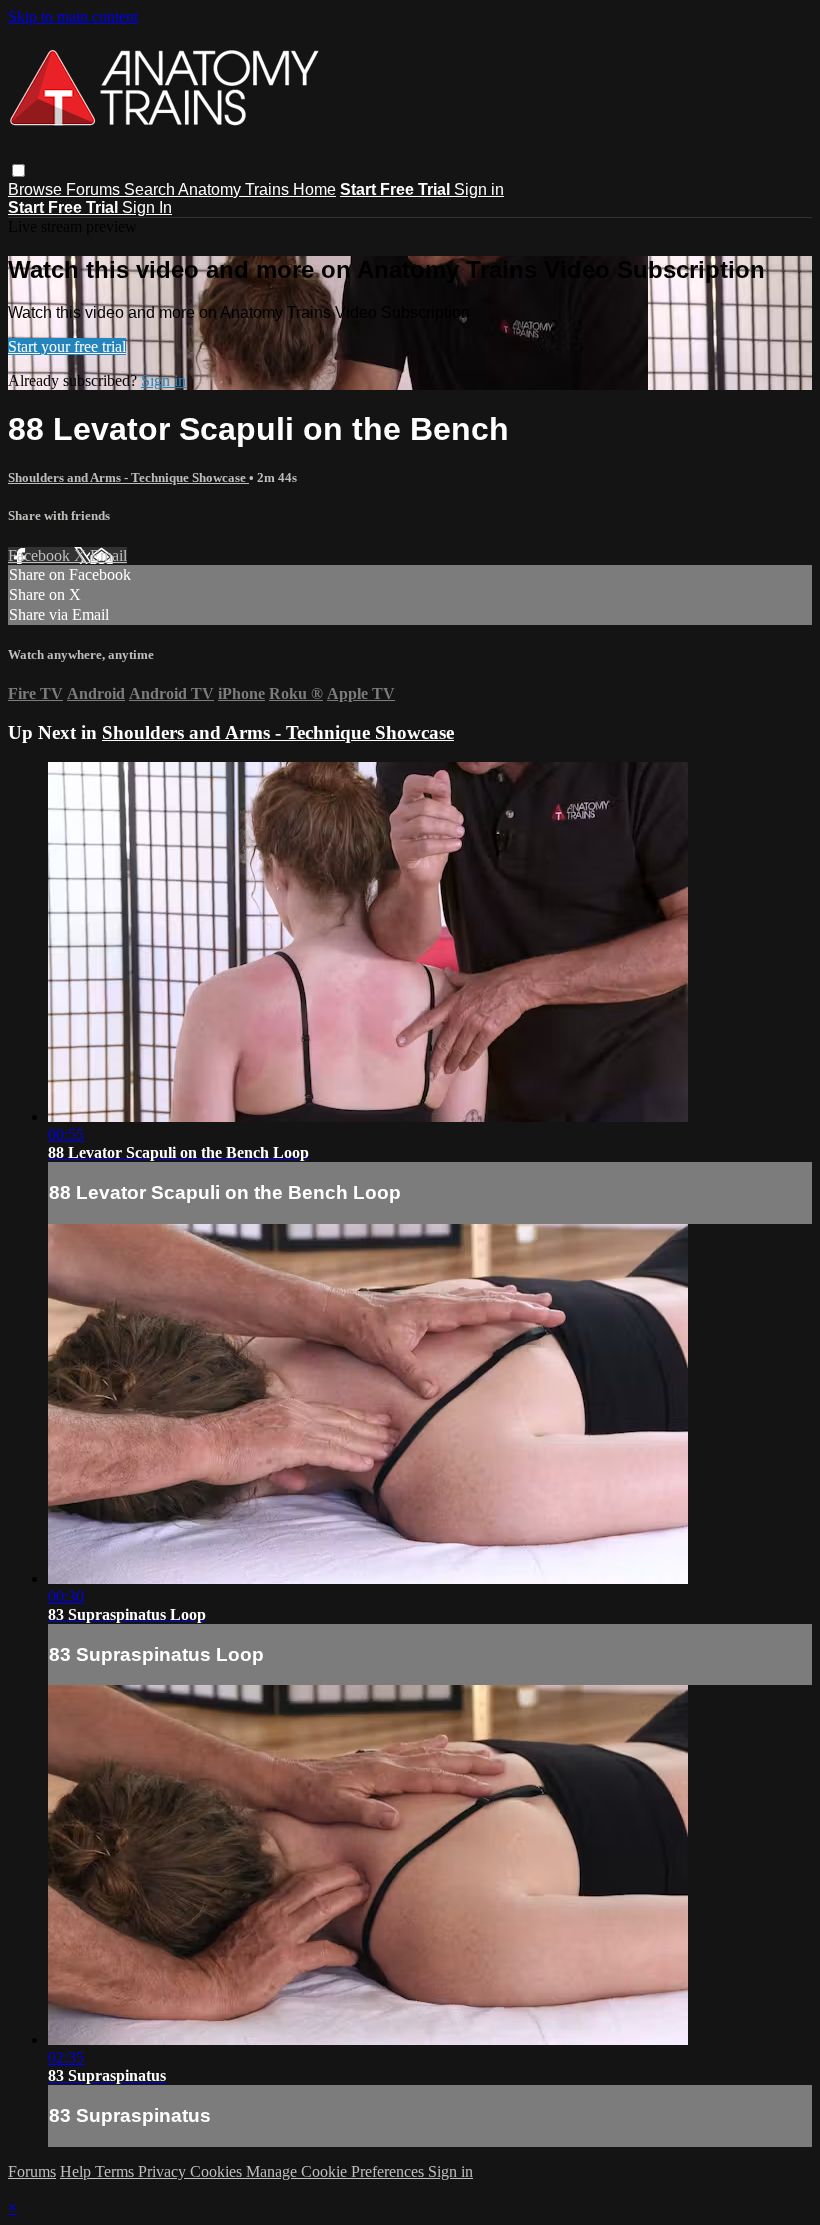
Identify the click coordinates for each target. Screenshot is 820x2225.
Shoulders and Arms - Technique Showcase (128, 477)
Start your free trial (67, 346)
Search (151, 189)
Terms (116, 2171)
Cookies (218, 2171)
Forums (95, 189)
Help (77, 2171)
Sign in (479, 189)
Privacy (164, 2171)
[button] (18, 170)
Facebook (41, 555)
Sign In (147, 207)
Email (108, 555)
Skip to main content (73, 16)
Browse (37, 189)
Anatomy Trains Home (257, 189)
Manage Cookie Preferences (337, 2171)
